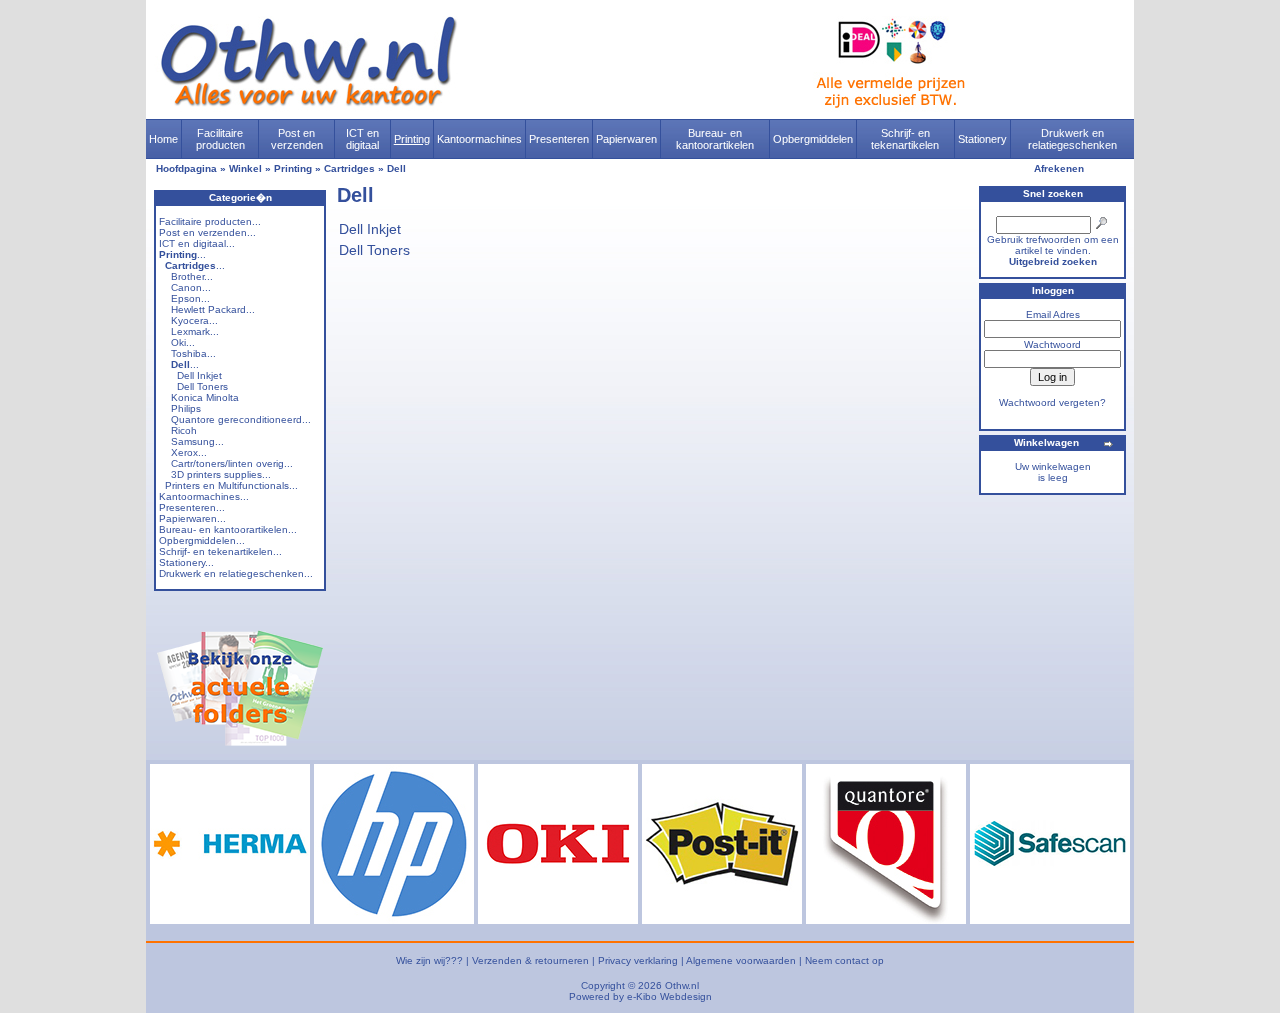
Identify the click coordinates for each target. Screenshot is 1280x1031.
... (182, 254)
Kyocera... (194, 320)
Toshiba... (193, 353)
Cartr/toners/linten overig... (232, 463)
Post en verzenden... (207, 232)
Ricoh (184, 430)
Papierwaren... (192, 518)
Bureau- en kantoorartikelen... (228, 529)
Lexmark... (195, 331)
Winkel (245, 168)
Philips (186, 408)
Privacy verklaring (638, 960)
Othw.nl (682, 985)
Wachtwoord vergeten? (1052, 402)
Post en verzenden (297, 139)
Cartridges (349, 168)
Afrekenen (1059, 168)
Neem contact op (844, 960)
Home (163, 139)
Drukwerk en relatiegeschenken (1072, 139)
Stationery (982, 139)
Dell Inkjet (199, 375)
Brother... (192, 276)
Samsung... (197, 441)
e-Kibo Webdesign (669, 996)
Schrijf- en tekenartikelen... (220, 551)
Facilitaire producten (220, 139)
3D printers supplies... (221, 474)
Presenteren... (192, 507)
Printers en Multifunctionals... (231, 485)
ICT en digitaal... (197, 243)
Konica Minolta (205, 397)
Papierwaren (626, 139)
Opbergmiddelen (813, 139)
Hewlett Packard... (213, 309)
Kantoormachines (479, 139)
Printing (412, 139)
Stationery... (186, 562)
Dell (396, 168)
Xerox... (189, 452)
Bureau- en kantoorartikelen (715, 139)
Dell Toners (202, 386)
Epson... (190, 298)
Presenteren (559, 139)
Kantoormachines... (204, 496)
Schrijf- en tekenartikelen (905, 139)
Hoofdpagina (186, 168)
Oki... (183, 342)
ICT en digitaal (362, 139)
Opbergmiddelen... (202, 540)
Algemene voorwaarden (741, 960)
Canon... (191, 287)
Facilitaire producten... (210, 221)
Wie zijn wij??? (429, 960)
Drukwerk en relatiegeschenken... (236, 573)
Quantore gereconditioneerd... (241, 419)
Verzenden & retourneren (530, 960)
